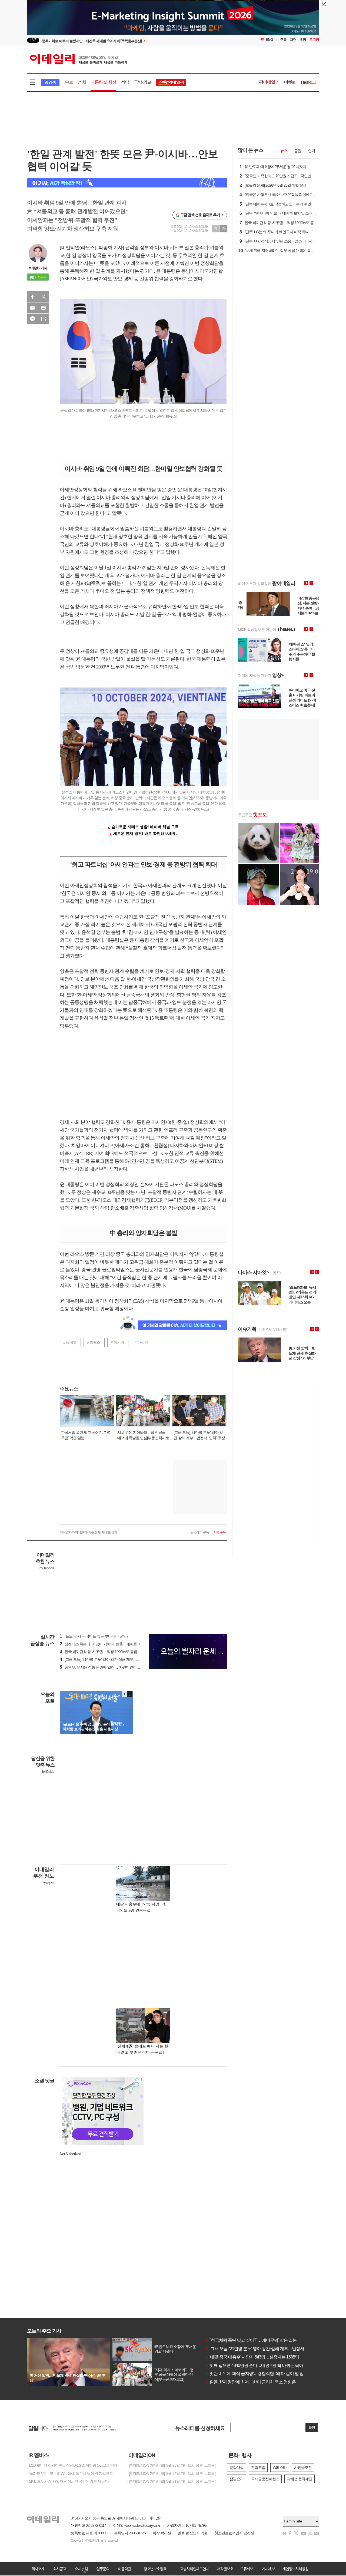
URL (44, 319)
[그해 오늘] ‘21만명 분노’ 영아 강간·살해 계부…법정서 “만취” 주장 (265, 2349)
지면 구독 (219, 1532)
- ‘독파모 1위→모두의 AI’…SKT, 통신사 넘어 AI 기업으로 (70, 2473)
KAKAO (32, 319)
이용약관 (124, 2569)
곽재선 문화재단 (300, 2479)
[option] (173, 19)
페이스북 (32, 297)
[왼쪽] (125, 1694)
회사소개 (38, 2569)
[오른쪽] (130, 1694)
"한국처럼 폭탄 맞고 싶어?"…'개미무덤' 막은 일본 (251, 2340)
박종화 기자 (38, 268)
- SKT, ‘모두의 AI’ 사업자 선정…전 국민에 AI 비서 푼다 (68, 2481)
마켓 (290, 82)
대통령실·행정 (103, 82)
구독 (283, 40)
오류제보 (247, 2569)
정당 (125, 82)
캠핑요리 (237, 2479)
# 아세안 (141, 1342)
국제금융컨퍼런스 (265, 2479)
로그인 (314, 40)
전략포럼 (258, 2468)
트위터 (44, 297)
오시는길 (81, 2569)
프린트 (44, 308)
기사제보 (268, 2569)
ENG (269, 40)
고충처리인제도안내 (194, 2569)
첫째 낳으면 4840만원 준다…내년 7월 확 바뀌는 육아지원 (258, 2365)
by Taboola (47, 1568)
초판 (303, 40)
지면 (293, 40)
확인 (312, 2428)
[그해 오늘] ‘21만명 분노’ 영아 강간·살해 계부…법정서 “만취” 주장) (113, 1659)
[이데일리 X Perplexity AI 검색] (127, 183)
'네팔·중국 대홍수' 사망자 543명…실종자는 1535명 (252, 2357)
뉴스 (284, 151)
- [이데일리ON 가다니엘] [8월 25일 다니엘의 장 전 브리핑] (171, 2465)
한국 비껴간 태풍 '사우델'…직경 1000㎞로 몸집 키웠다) (105, 1652)
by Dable (48, 1772)
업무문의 (103, 2569)
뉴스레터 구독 (200, 1532)
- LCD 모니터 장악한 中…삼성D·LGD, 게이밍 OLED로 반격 (72, 2465)
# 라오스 (94, 1342)
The (308, 82)
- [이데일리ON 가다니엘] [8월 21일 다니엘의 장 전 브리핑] (171, 2481)
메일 (32, 308)
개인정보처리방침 (295, 2569)
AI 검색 (50, 82)
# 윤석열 (70, 1342)
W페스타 (280, 2468)
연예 (311, 151)
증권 (298, 151)
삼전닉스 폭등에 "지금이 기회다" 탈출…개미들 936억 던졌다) (109, 1644)
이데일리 (79, 59)
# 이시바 (117, 1342)
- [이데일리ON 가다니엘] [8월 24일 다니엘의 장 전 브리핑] (171, 2473)
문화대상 (237, 2468)
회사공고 (59, 2569)
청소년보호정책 (155, 2569)
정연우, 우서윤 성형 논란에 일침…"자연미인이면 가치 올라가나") (112, 1667)
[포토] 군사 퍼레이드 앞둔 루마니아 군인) (94, 1636)
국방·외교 (143, 82)
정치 (82, 82)
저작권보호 (225, 2569)
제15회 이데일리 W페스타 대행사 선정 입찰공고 (90, 2428)
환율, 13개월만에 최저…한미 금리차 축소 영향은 (251, 2382)
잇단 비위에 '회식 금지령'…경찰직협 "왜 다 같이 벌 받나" (257, 2374)
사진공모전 (303, 2468)
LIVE (33, 40)
